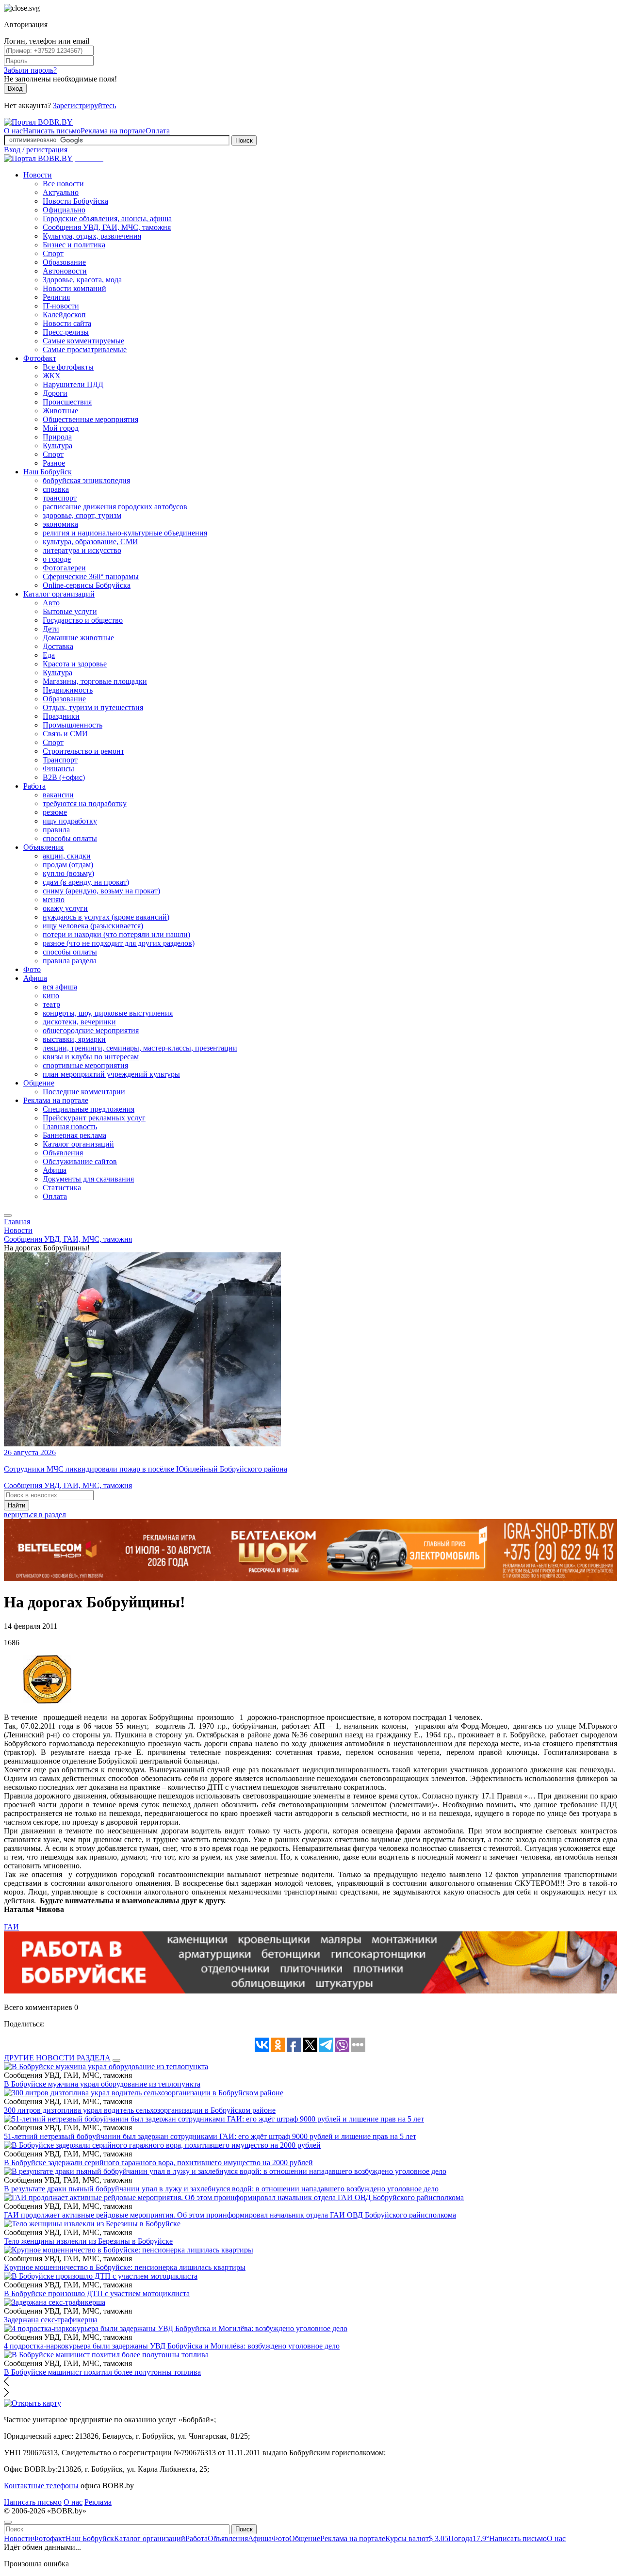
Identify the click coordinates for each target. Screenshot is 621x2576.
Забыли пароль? (30, 70)
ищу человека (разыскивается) (93, 926)
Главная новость (70, 1126)
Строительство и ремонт (83, 751)
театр (51, 1004)
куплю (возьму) (68, 873)
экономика (60, 524)
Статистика (62, 1188)
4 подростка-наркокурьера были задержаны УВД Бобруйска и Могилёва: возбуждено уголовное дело (172, 2346)
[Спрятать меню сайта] (8, 2522)
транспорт (60, 498)
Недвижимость (68, 690)
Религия (56, 297)
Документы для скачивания (88, 1179)
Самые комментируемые (83, 341)
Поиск (244, 140)
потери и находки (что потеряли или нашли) (116, 934)
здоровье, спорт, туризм (82, 515)
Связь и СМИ (65, 734)
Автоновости (65, 271)
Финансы (58, 769)
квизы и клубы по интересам (91, 1057)
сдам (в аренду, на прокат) (86, 882)
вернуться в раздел (35, 1515)
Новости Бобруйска (75, 201)
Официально (64, 210)
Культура (57, 446)
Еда (49, 655)
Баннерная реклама (74, 1135)
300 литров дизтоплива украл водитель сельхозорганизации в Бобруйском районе (140, 2110)
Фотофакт (40, 358)
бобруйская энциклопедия (86, 480)
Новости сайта (67, 323)
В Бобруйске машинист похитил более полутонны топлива (102, 2372)
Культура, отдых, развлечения (92, 236)
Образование (64, 262)
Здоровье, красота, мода (82, 280)
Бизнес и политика (74, 245)
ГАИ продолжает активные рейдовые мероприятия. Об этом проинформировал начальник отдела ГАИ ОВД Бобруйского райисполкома (230, 2215)
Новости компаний (74, 288)
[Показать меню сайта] (8, 1215)
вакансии (58, 795)
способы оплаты (70, 838)
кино (51, 996)
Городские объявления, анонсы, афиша (107, 219)
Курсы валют (417, 2538)
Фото (32, 969)
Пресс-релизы (66, 332)
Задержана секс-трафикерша (51, 2320)
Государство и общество (83, 620)
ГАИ (11, 1927)
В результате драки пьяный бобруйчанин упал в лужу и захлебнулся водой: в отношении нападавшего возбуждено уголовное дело (221, 2189)
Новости (38, 175)
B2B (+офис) (64, 777)
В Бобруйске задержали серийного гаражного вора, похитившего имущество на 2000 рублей (158, 2163)
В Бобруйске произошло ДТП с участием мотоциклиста (97, 2293)
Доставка (58, 646)
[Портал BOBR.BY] (38, 122)
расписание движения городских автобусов (115, 507)
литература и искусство (82, 550)
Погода (469, 2538)
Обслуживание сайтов (80, 1161)
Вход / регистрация (36, 150)
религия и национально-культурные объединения (125, 533)
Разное (54, 463)
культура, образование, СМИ (90, 542)
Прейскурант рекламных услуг (94, 1118)
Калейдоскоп (64, 315)
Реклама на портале (113, 131)
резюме (55, 812)
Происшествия (67, 402)
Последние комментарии (84, 1092)
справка (56, 489)
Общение (39, 1083)
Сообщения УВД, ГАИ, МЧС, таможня (107, 227)
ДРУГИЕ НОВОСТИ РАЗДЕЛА (57, 2058)
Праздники (61, 716)
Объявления (43, 847)
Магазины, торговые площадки (95, 681)
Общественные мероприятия (90, 419)
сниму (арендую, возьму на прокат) (101, 891)
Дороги (55, 393)
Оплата (158, 131)
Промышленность (73, 725)
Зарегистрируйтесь (84, 105)
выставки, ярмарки (74, 1039)
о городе (57, 559)
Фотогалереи (64, 568)
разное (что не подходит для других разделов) (119, 943)
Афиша (35, 978)
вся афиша (60, 987)
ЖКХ (52, 376)
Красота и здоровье (75, 664)
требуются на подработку (85, 803)
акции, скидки (67, 856)
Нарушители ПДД (73, 384)
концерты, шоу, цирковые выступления (108, 1013)
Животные (60, 411)
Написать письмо (52, 131)
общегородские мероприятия (91, 1030)
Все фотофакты (68, 367)
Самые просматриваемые (85, 349)
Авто (51, 603)
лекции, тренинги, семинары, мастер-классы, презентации (140, 1048)
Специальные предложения (89, 1109)
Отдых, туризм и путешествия (93, 707)
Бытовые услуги (70, 611)
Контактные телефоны (41, 2486)
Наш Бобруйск (48, 472)
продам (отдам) (68, 865)
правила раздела (70, 961)
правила (56, 830)
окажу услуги (65, 908)
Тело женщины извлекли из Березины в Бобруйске (88, 2241)
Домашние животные (78, 638)
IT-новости (61, 306)
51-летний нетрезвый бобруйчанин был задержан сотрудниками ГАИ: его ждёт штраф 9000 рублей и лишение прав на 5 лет (210, 2136)
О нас (13, 131)
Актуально (61, 192)
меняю (54, 899)
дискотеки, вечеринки (79, 1022)
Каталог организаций (59, 594)
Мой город (61, 428)
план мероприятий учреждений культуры (111, 1074)
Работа (34, 786)
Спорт (53, 253)
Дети (51, 629)
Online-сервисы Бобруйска (87, 585)
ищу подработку (70, 821)
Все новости (63, 184)
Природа (57, 437)
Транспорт (60, 760)
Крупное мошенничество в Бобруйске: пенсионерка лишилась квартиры (125, 2267)
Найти (16, 1505)
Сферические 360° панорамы (91, 576)
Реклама (98, 2502)
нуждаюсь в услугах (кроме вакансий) (106, 917)
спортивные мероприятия (85, 1065)
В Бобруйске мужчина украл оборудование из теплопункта (102, 2084)
